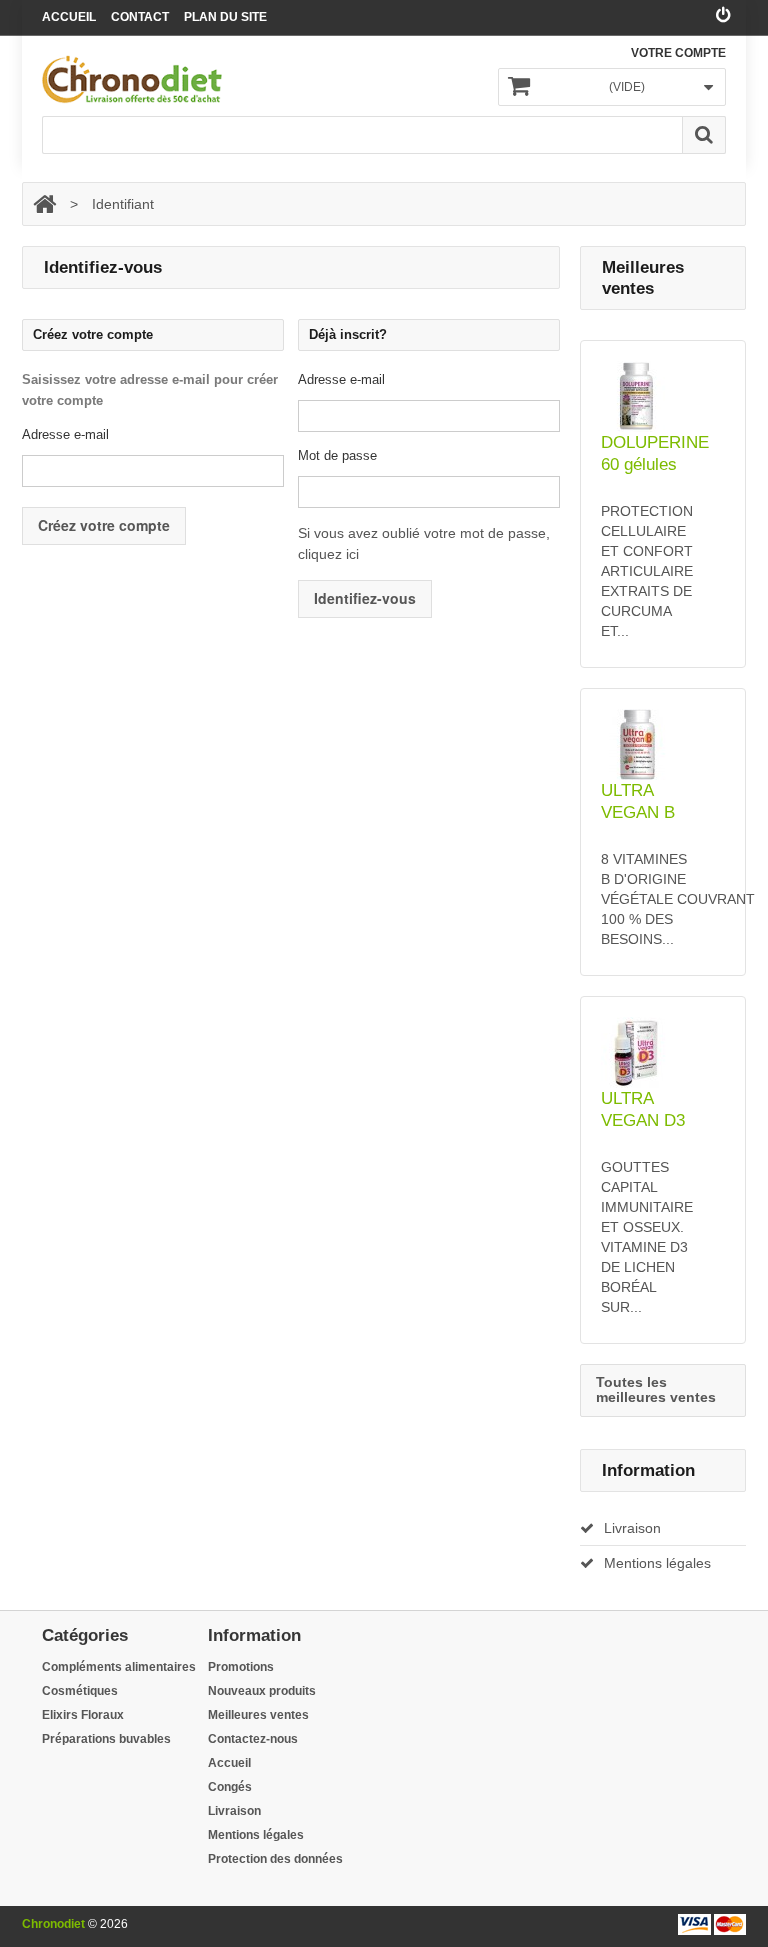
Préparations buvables (106, 1739)
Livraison (632, 1528)
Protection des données (275, 1859)
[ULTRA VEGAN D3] (663, 1052)
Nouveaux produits (262, 1691)
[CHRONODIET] (132, 79)
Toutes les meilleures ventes (656, 1389)
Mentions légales (657, 1563)
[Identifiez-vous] (723, 16)
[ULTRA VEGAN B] (663, 744)
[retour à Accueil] (44, 204)
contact (140, 17)
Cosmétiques (80, 1691)
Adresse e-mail (65, 434)
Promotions (241, 1667)
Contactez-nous (253, 1739)
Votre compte (678, 53)
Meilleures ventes (258, 1715)
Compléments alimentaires (119, 1667)
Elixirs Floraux (83, 1715)
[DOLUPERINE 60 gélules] (663, 396)
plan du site (225, 17)
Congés (230, 1787)
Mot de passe (337, 455)
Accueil (69, 17)
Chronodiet (53, 1924)
